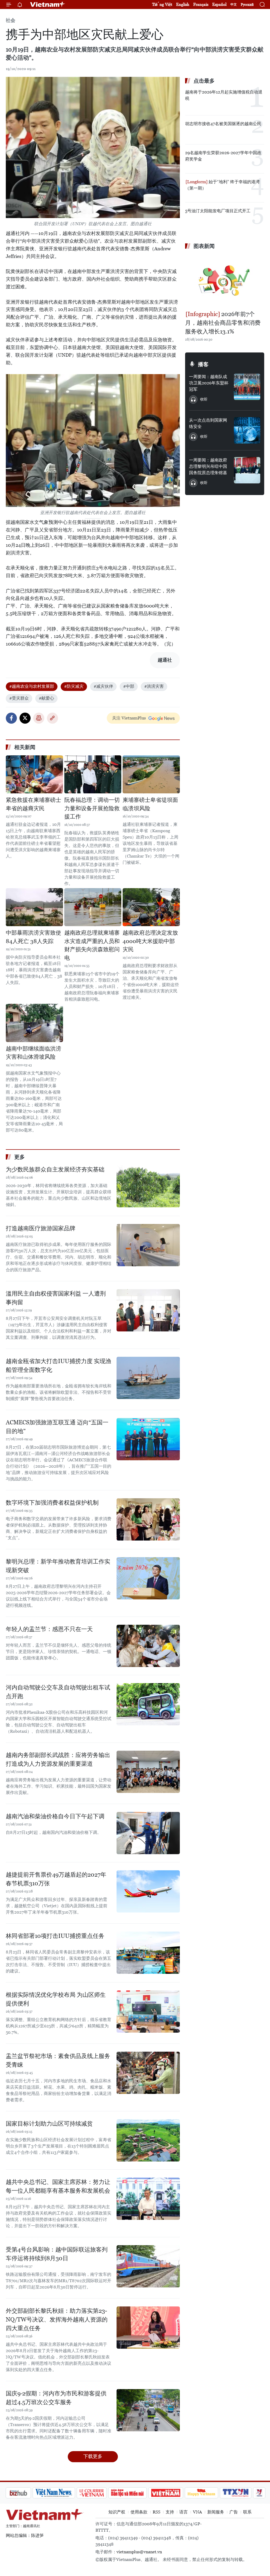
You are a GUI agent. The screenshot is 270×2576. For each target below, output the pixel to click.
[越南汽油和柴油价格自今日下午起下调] (148, 1833)
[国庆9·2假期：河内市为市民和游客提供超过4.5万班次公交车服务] (148, 2410)
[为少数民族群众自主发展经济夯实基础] (148, 1186)
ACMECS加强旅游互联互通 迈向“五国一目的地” (57, 1427)
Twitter (25, 718)
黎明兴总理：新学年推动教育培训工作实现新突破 (58, 1566)
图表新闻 (204, 246)
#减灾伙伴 (103, 686)
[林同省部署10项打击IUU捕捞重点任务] (148, 1953)
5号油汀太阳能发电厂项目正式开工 (218, 211)
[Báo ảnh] (138, 2493)
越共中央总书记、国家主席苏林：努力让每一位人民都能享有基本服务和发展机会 (58, 2186)
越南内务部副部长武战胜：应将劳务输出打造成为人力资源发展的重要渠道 (58, 1759)
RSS (156, 2512)
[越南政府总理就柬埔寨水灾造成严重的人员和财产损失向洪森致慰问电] (93, 907)
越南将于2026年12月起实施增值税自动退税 (224, 95)
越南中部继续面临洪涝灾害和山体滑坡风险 (33, 1053)
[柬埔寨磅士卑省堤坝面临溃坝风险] (151, 774)
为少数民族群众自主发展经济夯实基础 (55, 1169)
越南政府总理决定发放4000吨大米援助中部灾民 (150, 941)
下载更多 (93, 2456)
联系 (247, 2512)
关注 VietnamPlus (129, 718)
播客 (203, 364)
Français (201, 4)
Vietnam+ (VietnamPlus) (48, 4)
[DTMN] (99, 2493)
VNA (197, 2512)
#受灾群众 (19, 698)
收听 (204, 399)
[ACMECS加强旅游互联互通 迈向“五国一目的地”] (148, 1439)
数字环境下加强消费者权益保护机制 (52, 1503)
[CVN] (64, 2493)
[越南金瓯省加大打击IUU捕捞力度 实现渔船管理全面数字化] (148, 1378)
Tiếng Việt (162, 4)
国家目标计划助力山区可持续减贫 (49, 2124)
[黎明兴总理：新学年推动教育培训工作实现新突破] (148, 1578)
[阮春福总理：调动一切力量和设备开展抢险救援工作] (93, 774)
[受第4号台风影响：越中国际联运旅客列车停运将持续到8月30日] (148, 2266)
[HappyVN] (173, 2493)
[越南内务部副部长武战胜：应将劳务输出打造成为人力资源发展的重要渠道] (148, 1772)
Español (219, 4)
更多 (20, 1157)
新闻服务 (216, 2512)
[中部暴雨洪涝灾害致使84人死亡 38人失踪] (34, 907)
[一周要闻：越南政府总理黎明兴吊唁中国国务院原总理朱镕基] (247, 470)
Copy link (52, 718)
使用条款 (139, 2512)
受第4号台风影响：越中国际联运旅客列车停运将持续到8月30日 (57, 2254)
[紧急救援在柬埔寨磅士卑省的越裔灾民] (34, 774)
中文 (234, 4)
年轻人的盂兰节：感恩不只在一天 (49, 1629)
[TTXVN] (208, 2493)
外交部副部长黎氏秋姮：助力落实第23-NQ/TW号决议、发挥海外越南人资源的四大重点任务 (57, 2320)
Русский (247, 5)
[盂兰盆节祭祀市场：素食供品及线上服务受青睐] (148, 2073)
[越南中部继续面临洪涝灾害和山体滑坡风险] (34, 1023)
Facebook (11, 718)
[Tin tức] (254, 2493)
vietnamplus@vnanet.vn (139, 2552)
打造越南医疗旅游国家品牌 (41, 1228)
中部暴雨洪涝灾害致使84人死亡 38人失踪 (33, 937)
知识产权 (117, 2512)
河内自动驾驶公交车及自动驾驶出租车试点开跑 (58, 1692)
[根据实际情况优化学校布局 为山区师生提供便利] (148, 2012)
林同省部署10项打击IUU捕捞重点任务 (55, 1936)
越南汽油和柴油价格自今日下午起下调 (55, 1816)
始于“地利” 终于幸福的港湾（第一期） (222, 185)
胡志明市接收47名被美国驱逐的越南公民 (223, 124)
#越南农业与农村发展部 (32, 686)
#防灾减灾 (74, 686)
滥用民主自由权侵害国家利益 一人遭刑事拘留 (56, 1298)
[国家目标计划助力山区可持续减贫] (148, 2140)
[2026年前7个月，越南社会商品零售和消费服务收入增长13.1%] (225, 281)
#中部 (129, 686)
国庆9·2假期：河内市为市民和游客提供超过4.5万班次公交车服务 (56, 2398)
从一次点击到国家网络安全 (208, 423)
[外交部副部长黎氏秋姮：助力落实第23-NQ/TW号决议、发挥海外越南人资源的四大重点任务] (148, 2328)
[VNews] (231, 2493)
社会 (11, 20)
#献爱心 (46, 698)
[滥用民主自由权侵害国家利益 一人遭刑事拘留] (148, 1310)
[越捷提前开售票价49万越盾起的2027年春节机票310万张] (148, 1891)
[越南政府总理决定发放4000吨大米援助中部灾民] (151, 907)
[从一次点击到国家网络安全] (247, 430)
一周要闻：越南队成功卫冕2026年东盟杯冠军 (209, 383)
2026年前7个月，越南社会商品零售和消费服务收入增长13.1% (223, 323)
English (183, 4)
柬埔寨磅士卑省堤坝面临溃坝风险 (150, 804)
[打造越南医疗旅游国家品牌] (148, 1245)
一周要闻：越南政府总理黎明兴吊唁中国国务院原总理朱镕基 (208, 466)
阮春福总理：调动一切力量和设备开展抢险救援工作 (92, 808)
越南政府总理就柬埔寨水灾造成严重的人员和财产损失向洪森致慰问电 (92, 945)
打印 (39, 718)
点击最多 (204, 81)
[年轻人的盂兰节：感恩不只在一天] (148, 1646)
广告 (234, 2512)
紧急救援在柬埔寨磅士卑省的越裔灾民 (33, 804)
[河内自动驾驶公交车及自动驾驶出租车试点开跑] (148, 1704)
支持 (170, 2512)
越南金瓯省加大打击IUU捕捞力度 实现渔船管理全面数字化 (59, 1365)
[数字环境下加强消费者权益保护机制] (148, 1519)
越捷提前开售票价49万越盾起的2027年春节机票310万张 (56, 1879)
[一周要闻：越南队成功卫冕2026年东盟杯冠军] (247, 387)
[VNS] (26, 2493)
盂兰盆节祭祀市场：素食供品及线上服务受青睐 (58, 2060)
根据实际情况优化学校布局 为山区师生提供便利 (56, 1999)
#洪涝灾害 (154, 686)
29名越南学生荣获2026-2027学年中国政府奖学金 (223, 156)
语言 (184, 2512)
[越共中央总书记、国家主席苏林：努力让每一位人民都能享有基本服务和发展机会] (148, 2199)
